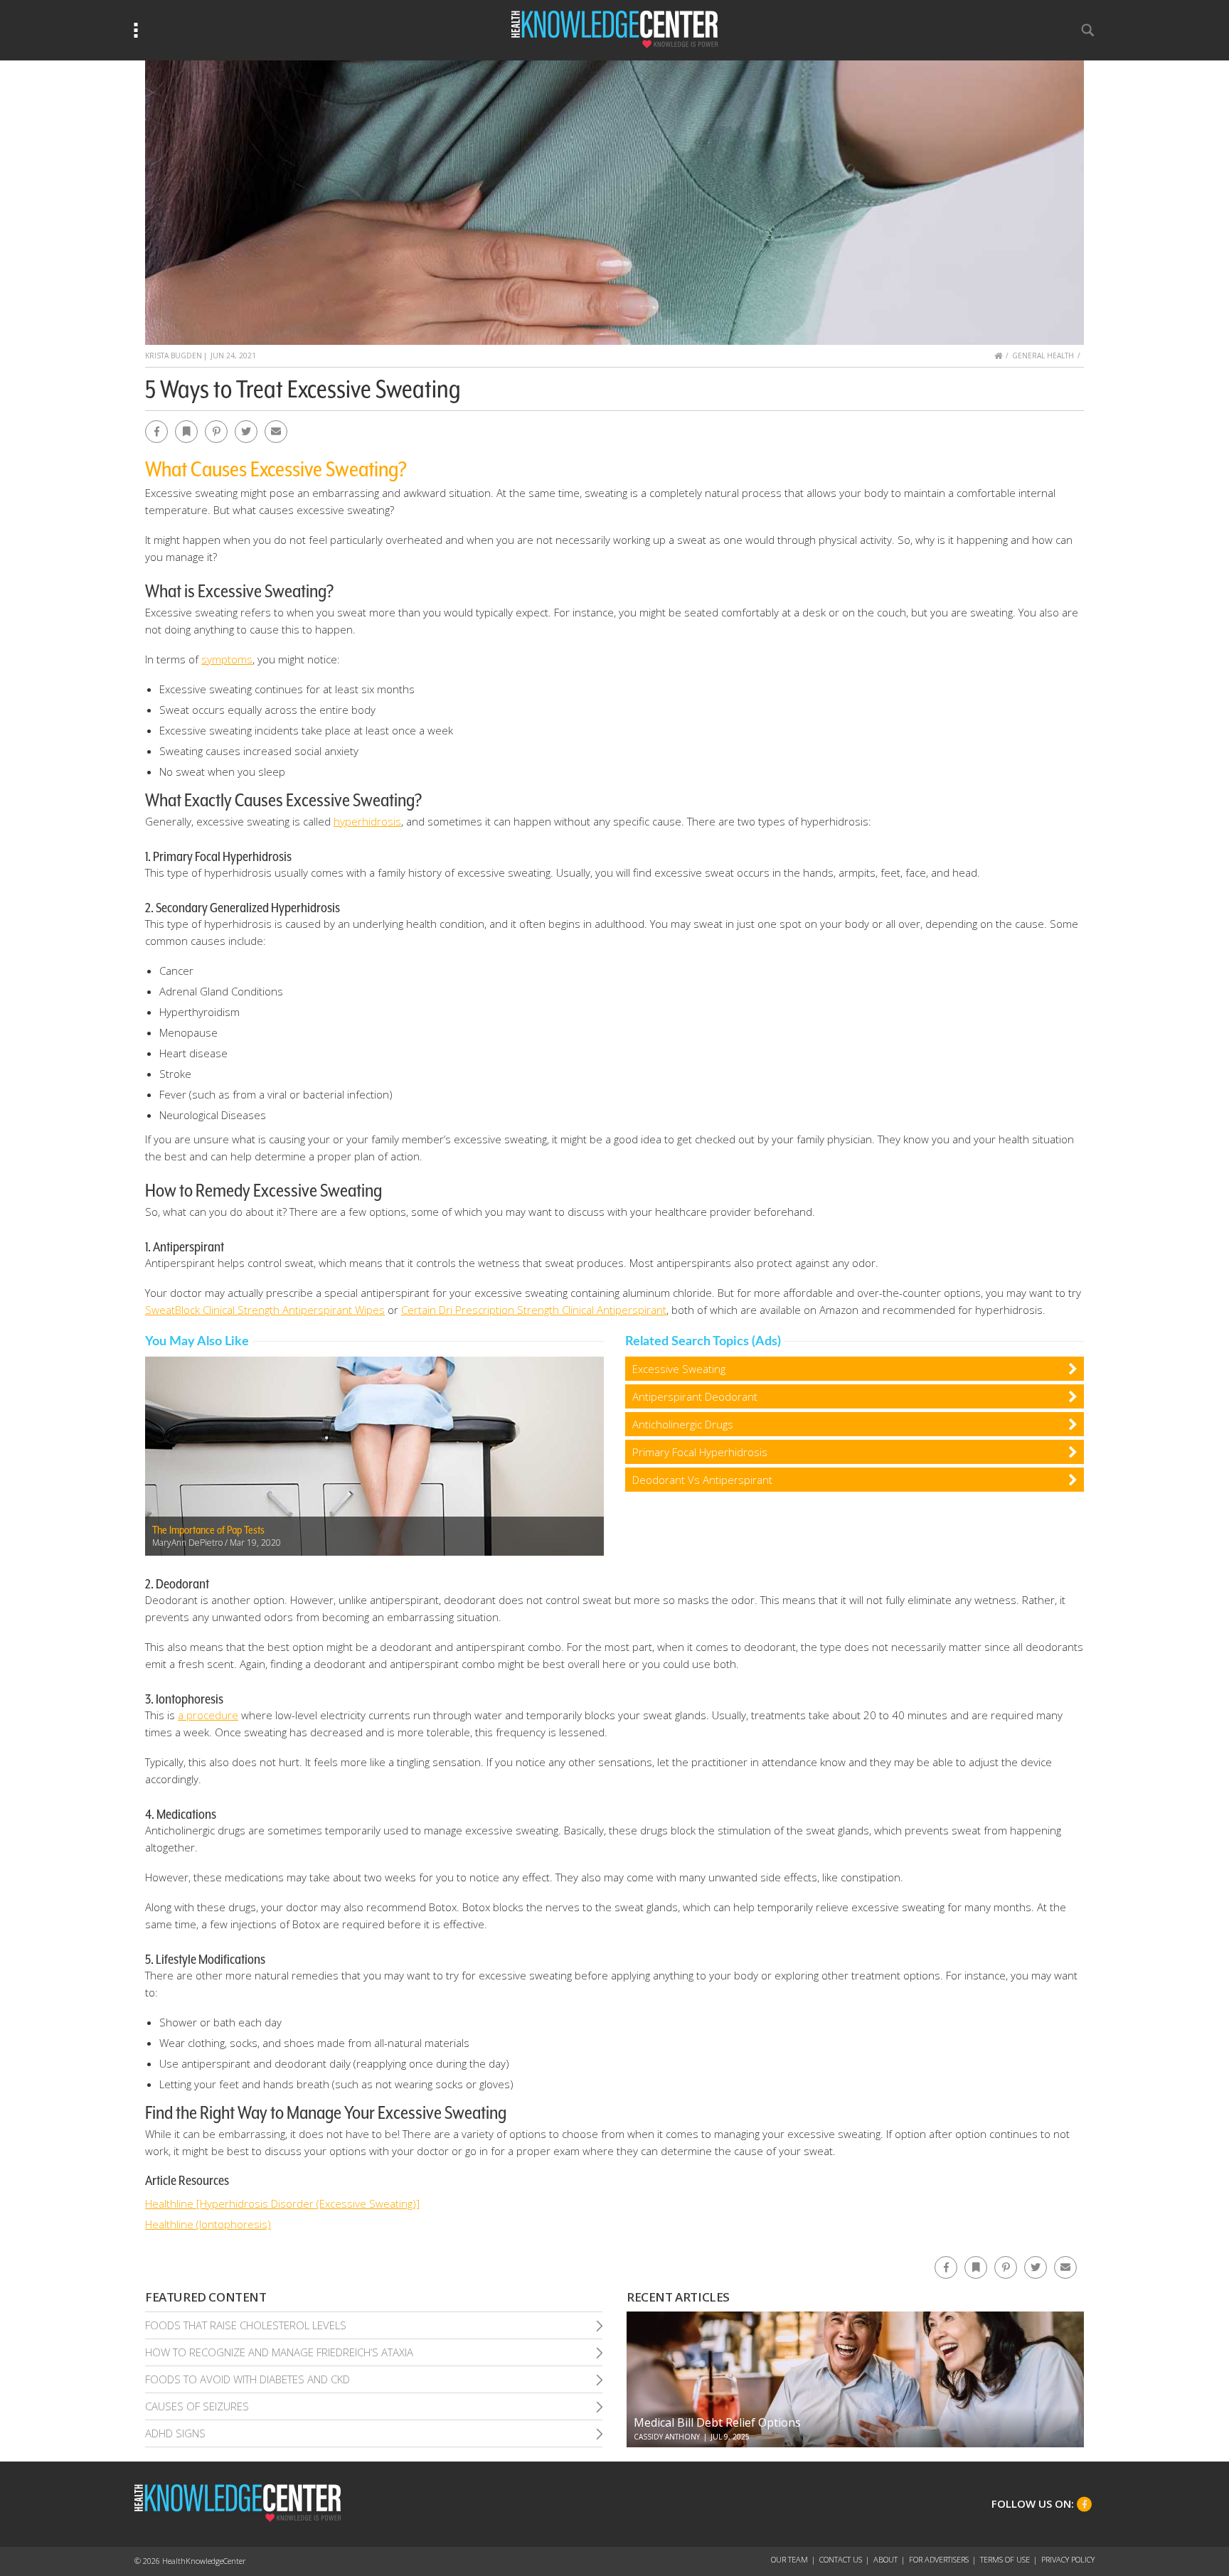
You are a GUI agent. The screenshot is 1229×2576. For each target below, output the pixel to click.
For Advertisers (939, 2559)
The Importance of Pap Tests (208, 1530)
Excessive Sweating (679, 1369)
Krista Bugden (174, 356)
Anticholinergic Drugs (683, 1424)
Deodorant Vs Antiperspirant (702, 1480)
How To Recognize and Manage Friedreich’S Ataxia (279, 2352)
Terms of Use (1005, 2559)
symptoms (227, 659)
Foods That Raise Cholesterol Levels (246, 2325)
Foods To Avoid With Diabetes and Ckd (248, 2379)
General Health (1043, 356)
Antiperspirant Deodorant (695, 1396)
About (885, 2559)
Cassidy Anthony (667, 2437)
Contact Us (841, 2559)
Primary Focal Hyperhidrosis (700, 1452)
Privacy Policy (1068, 2559)
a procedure (208, 1715)
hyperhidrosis (367, 821)
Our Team (789, 2559)
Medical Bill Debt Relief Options (717, 2422)
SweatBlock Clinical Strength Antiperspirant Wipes (265, 1310)
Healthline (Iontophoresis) (208, 2224)
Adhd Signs (175, 2433)
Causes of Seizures (197, 2406)
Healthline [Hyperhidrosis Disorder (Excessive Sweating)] (282, 2203)
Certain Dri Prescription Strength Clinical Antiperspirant (534, 1310)
